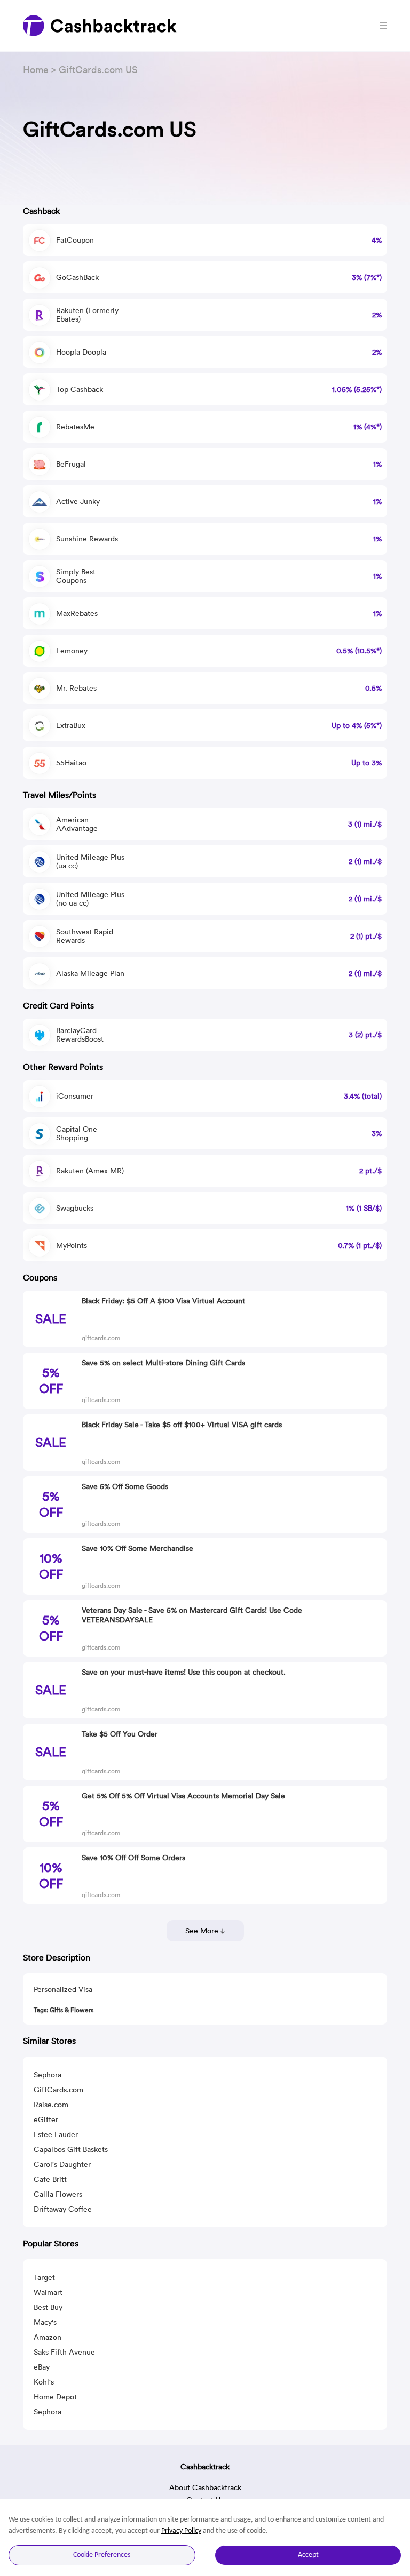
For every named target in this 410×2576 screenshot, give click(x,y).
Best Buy (48, 2307)
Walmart (48, 2292)
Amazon (48, 2337)
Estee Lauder (56, 2134)
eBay (42, 2367)
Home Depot (55, 2397)
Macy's (45, 2322)
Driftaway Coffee (63, 2209)
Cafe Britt (50, 2179)
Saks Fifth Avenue (64, 2352)
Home (36, 70)
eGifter (46, 2119)
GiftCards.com (58, 2090)
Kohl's (44, 2382)
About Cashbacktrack (205, 2487)
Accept (308, 2555)
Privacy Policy (181, 2531)
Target (44, 2277)
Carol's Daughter (62, 2164)
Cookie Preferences (102, 2555)
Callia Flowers (58, 2194)
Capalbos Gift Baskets (71, 2149)
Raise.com (51, 2105)
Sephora (48, 2075)
